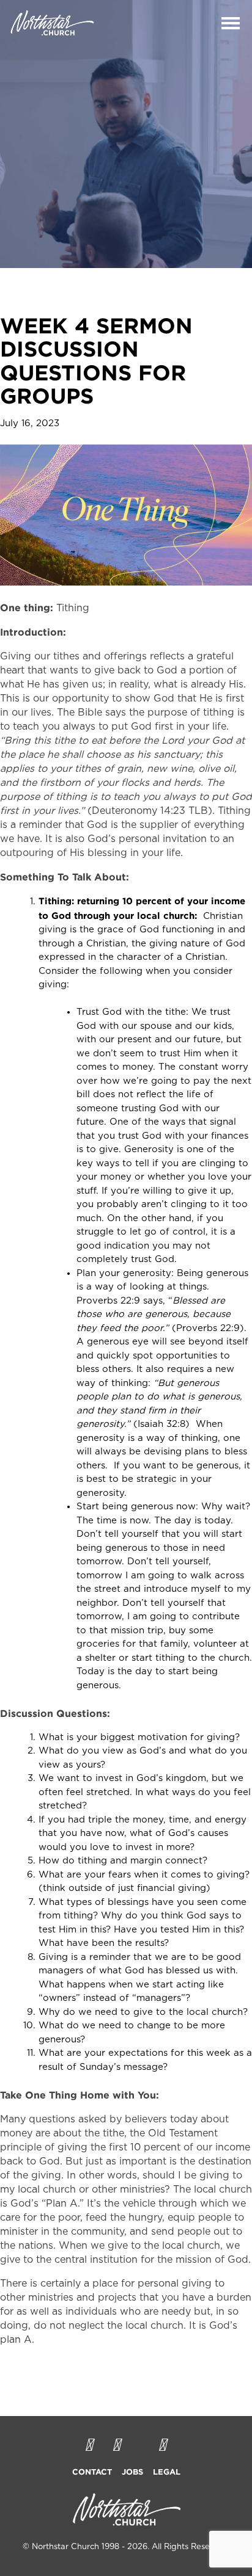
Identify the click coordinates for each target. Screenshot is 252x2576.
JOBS (132, 2472)
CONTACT (92, 2472)
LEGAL (167, 2472)
